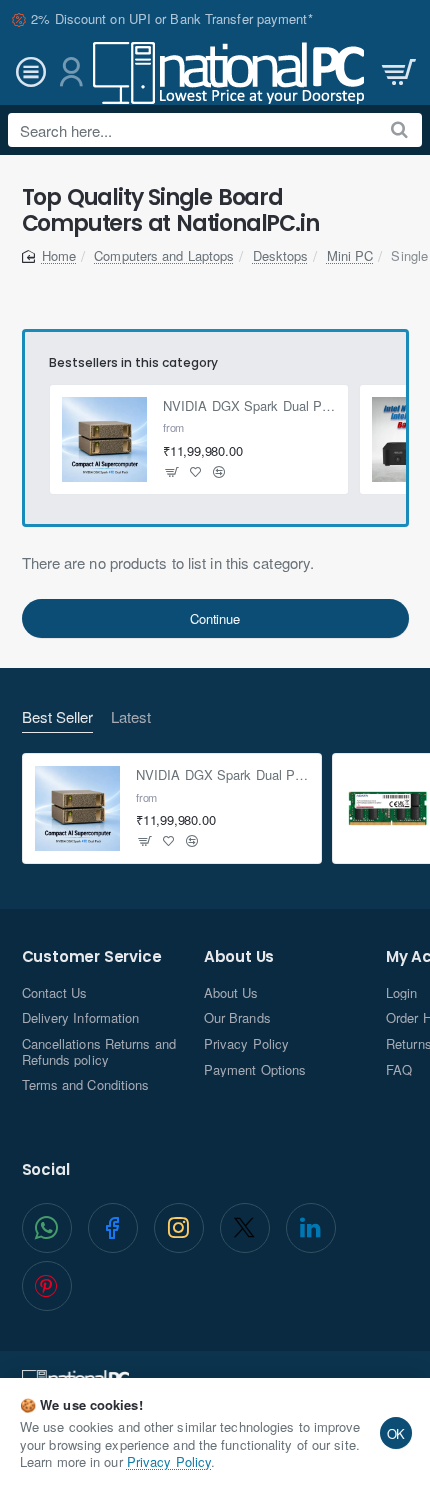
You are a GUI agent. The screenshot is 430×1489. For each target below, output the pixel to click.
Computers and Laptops (164, 255)
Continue (214, 618)
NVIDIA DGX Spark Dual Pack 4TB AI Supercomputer (249, 406)
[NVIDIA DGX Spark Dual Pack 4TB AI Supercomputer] (105, 440)
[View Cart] (397, 72)
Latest (131, 717)
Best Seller (57, 717)
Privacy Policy (169, 1461)
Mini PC (350, 255)
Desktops (281, 255)
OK (396, 1433)
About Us (239, 957)
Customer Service (92, 957)
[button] (172, 472)
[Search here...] (399, 130)
